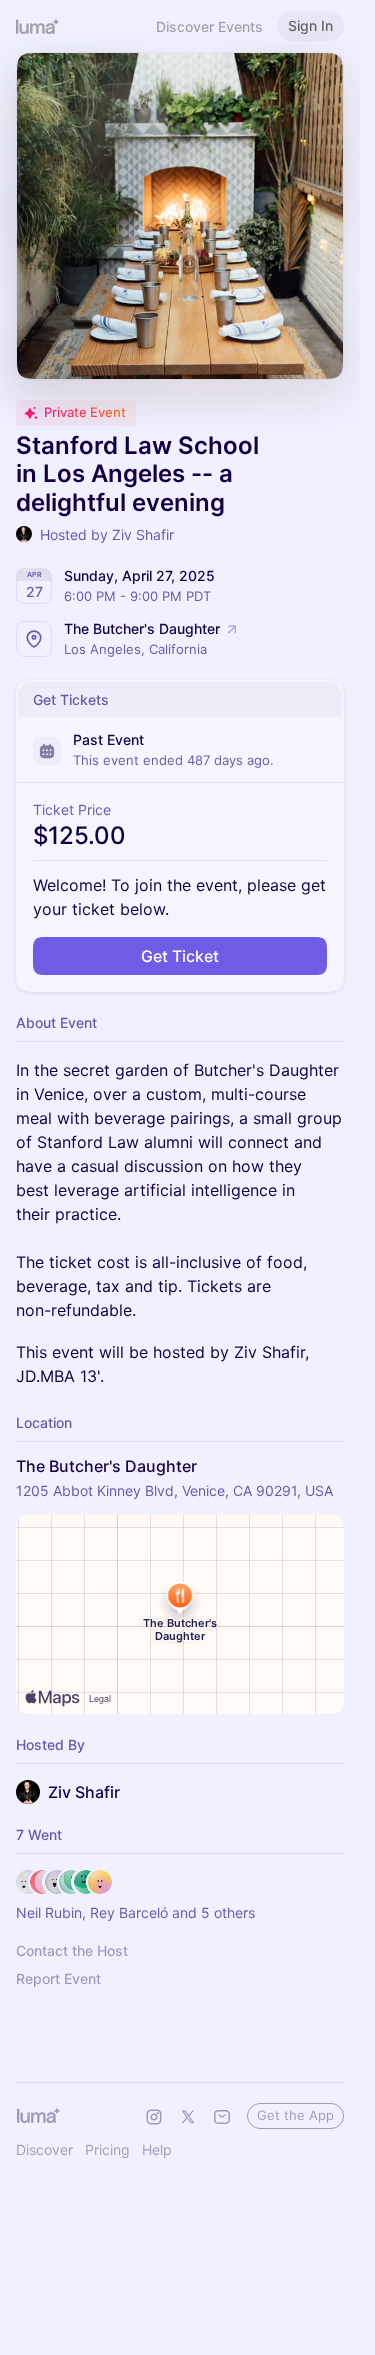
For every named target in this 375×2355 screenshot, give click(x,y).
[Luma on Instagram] (154, 2117)
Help (157, 2149)
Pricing (107, 2149)
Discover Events (209, 26)
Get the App (295, 2115)
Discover (44, 2149)
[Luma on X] (188, 2117)
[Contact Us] (222, 2117)
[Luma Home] (38, 26)
